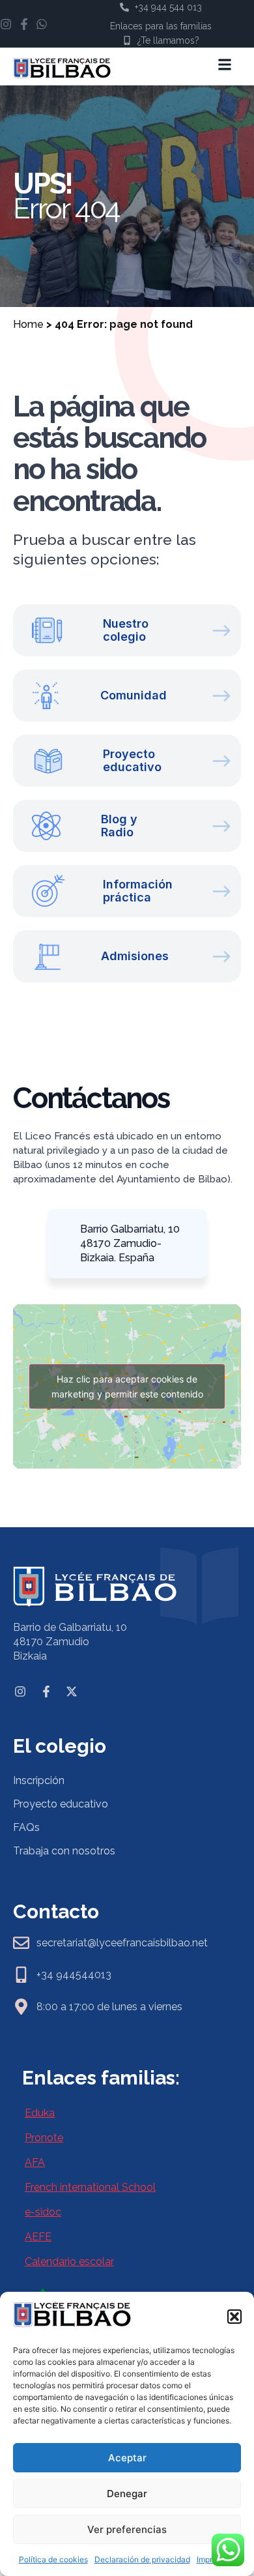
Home (28, 324)
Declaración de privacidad (142, 2559)
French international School (90, 2187)
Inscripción (39, 1780)
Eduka (40, 2113)
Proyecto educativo (61, 1804)
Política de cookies (53, 2559)
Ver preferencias (127, 2529)
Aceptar (127, 2458)
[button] (234, 2317)
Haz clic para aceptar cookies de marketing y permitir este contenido (127, 1386)
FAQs (26, 1827)
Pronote (44, 2138)
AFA (35, 2162)
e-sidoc (43, 2212)
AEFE (38, 2237)
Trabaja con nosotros (64, 1851)
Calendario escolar (69, 2261)
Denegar (127, 2494)
